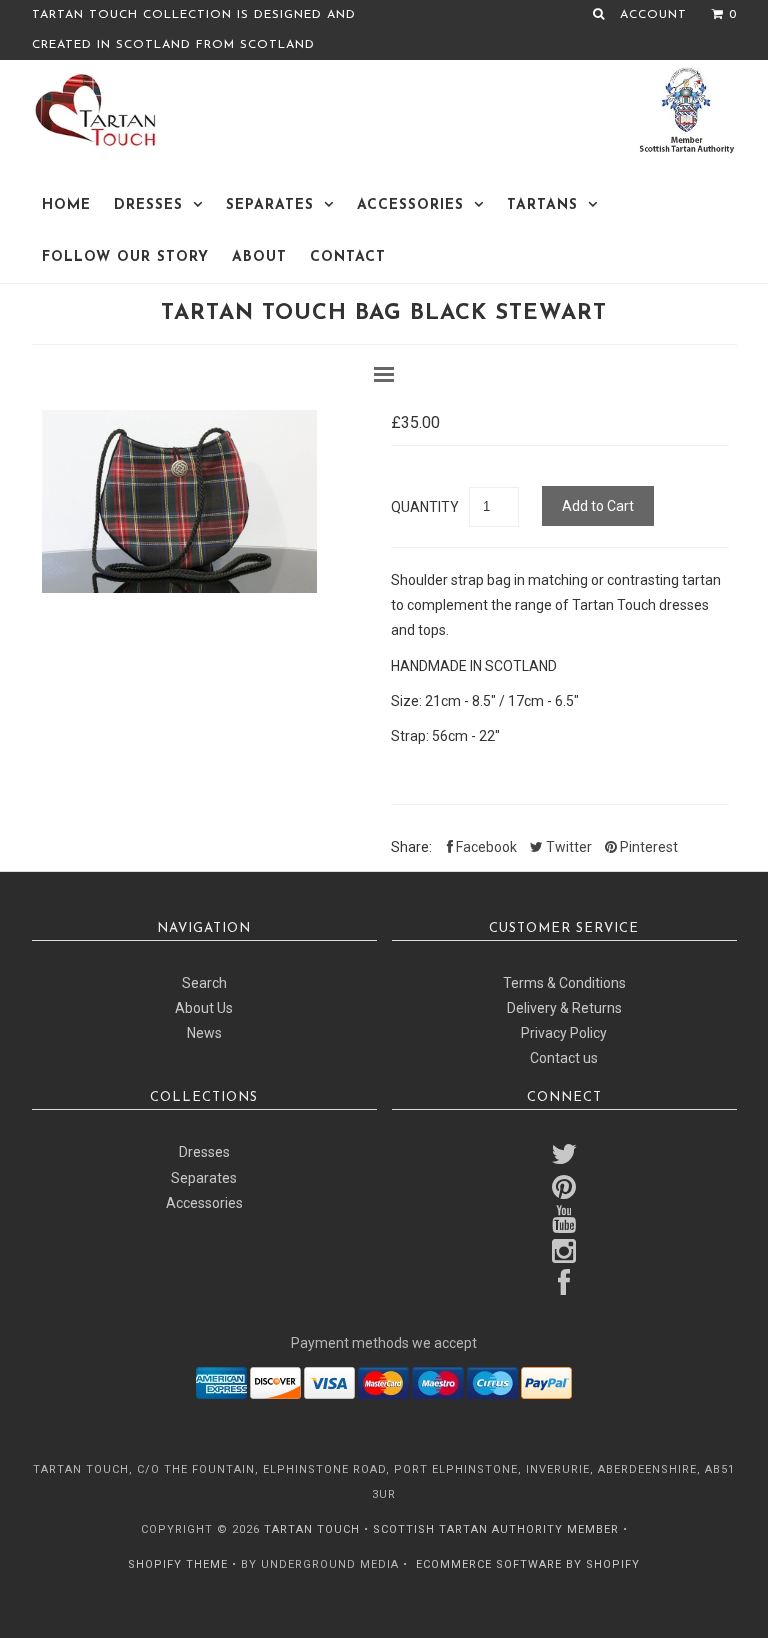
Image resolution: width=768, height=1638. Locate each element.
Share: (411, 847)
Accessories (410, 205)
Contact (348, 257)
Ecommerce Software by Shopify (528, 1564)
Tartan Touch (312, 1529)
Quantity (425, 507)
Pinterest (647, 847)
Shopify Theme (178, 1564)
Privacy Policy (564, 1033)
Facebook (485, 847)
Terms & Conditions (564, 983)
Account (653, 15)
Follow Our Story (125, 257)
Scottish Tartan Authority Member (496, 1529)
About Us (204, 1008)
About (259, 257)
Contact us (564, 1058)
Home (66, 205)
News (204, 1033)
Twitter (567, 847)
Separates (270, 205)
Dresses (148, 205)
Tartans (542, 205)
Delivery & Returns (564, 1008)
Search (204, 983)
